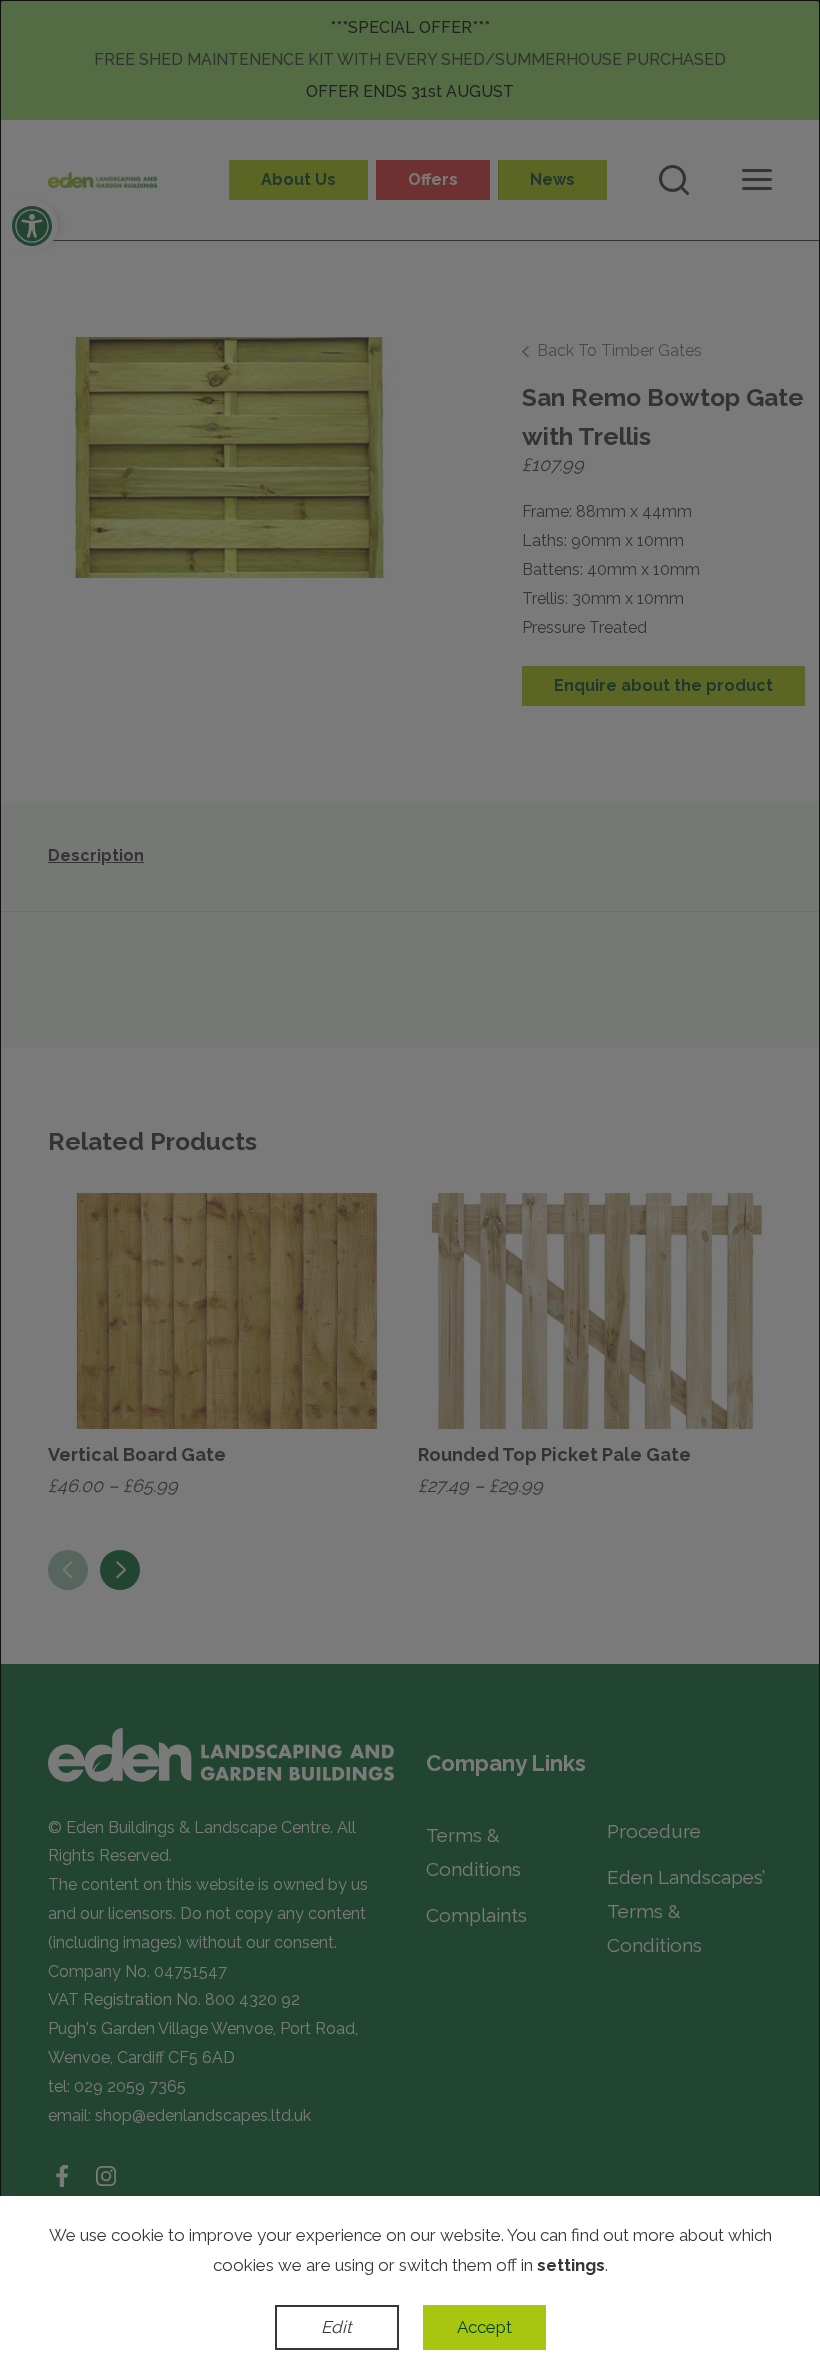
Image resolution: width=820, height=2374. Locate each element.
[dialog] (410, 1187)
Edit (336, 2327)
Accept (484, 2327)
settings (571, 2265)
